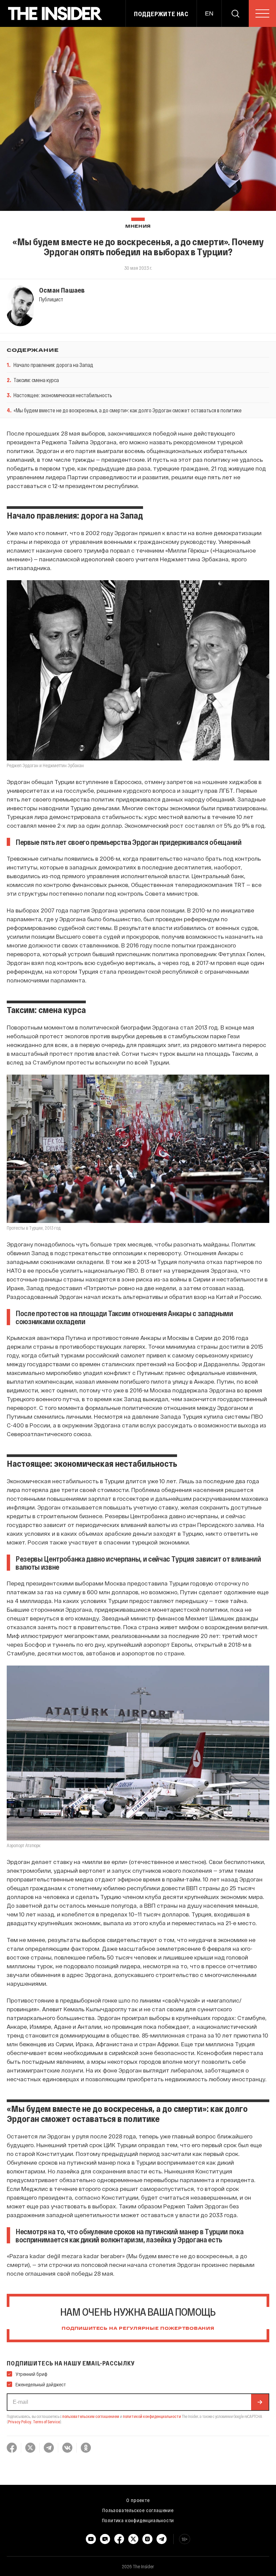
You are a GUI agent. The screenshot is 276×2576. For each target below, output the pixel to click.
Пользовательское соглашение (138, 2510)
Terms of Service (46, 2422)
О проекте (138, 2500)
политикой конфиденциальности (152, 2416)
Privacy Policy (20, 2422)
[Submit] (260, 2402)
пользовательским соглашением (91, 2416)
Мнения (138, 227)
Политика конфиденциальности (138, 2520)
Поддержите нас (161, 14)
